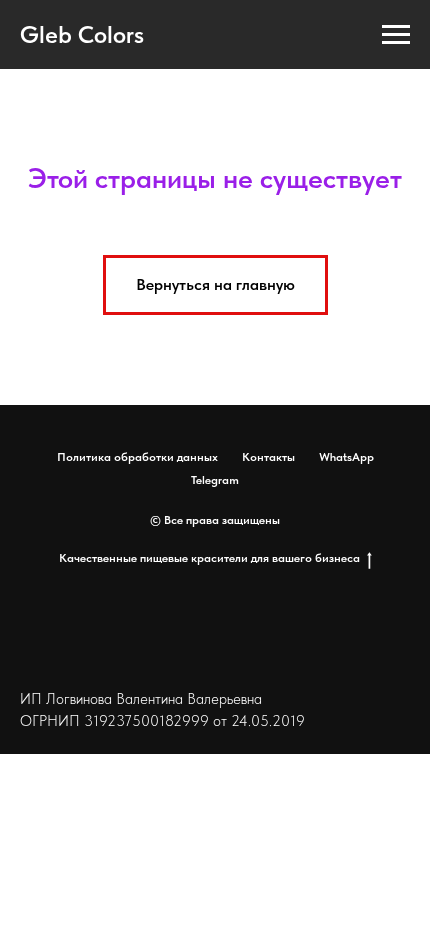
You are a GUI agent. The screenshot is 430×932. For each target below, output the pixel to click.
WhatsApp (346, 457)
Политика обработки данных (137, 457)
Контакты (268, 457)
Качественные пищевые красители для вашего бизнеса (209, 558)
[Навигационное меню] (396, 35)
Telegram (215, 480)
